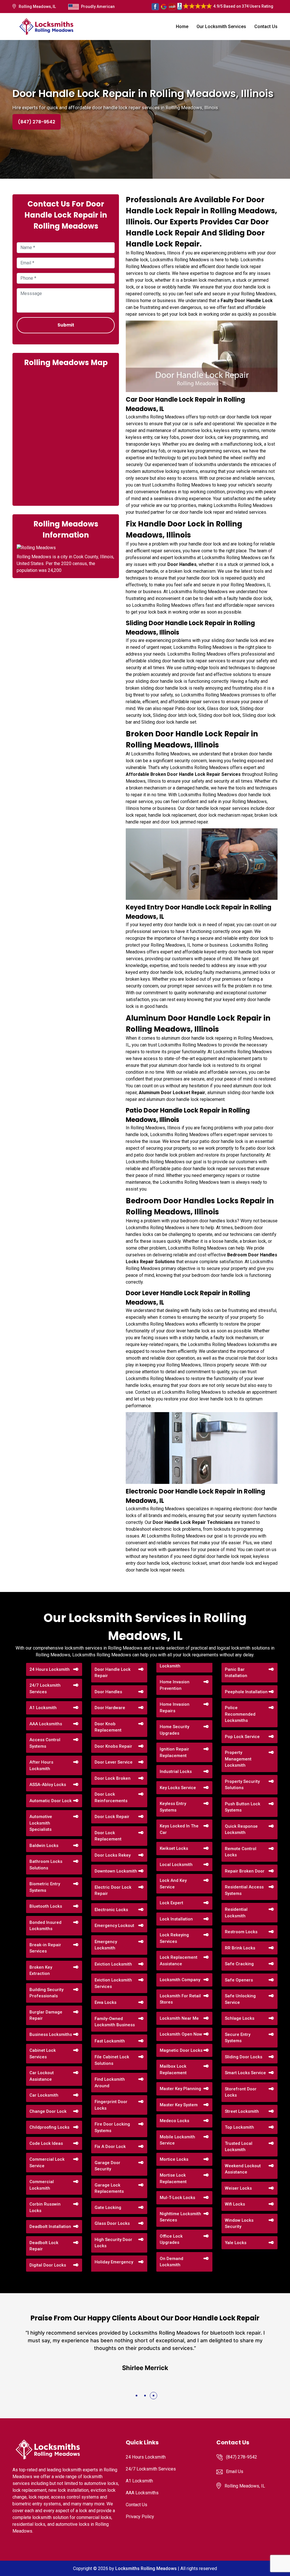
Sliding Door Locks (244, 2057)
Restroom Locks (241, 1932)
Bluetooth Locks (46, 1906)
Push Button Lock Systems (243, 1807)
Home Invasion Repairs (175, 1708)
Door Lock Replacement (108, 1836)
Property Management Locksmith (238, 1759)
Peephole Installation (246, 1692)
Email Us (235, 2471)
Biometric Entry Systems (45, 1887)
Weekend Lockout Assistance (243, 2169)
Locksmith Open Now (181, 2034)
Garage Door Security (107, 2166)
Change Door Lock (48, 2111)
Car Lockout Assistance (42, 2076)
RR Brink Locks (240, 1948)
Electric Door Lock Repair (113, 1891)
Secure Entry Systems (238, 2038)
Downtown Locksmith (116, 1871)
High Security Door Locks (113, 2243)
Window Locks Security (239, 2224)
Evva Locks (105, 2002)
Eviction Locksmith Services (113, 1983)
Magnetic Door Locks (181, 2050)
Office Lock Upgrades (171, 2239)
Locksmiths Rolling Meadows (146, 2568)
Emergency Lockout (114, 1926)
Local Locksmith (176, 1865)
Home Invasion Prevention (175, 1685)
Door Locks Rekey (113, 1855)
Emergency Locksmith (106, 1945)
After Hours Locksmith (41, 1765)
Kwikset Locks (174, 1848)
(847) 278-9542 (37, 122)
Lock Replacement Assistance (179, 1961)
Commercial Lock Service (47, 2163)
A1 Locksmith (43, 1708)
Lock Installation (176, 1919)
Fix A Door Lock (110, 2147)
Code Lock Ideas (46, 2143)
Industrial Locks (176, 1772)
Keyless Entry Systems (173, 1807)
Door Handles (108, 1692)
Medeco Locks (174, 2121)
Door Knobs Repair (113, 1746)
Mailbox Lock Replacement (173, 2070)
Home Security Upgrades (174, 1730)
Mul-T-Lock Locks (177, 2198)
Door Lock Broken (113, 1778)
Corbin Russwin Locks (45, 2207)
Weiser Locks (238, 2188)
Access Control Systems (45, 1743)
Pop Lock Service (242, 1737)
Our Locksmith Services (221, 27)
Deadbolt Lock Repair (44, 2246)
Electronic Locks (111, 1910)
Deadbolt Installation (50, 2227)
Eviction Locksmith (113, 1964)
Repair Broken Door (245, 1871)
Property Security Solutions (242, 1785)
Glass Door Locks (112, 2223)
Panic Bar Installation (236, 1673)
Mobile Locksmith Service (177, 2140)
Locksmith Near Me (179, 2018)
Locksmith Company (180, 1980)
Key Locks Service (178, 1788)
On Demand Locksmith (171, 2262)
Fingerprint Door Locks (111, 2105)
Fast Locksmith (110, 2041)
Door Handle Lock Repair (113, 1673)
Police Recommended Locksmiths (240, 1714)
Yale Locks (236, 2243)
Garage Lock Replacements (109, 2188)
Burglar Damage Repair (46, 2015)
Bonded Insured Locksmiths (45, 1926)
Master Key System (179, 2105)
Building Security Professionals (46, 1993)
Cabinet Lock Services (43, 2054)
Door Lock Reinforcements (111, 1797)
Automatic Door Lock (51, 1801)
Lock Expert (171, 1903)
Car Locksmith (44, 2095)
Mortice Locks (174, 2159)
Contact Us (266, 27)
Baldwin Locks (44, 1846)
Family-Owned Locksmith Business (115, 2022)
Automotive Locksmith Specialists (41, 1823)
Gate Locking (108, 2208)
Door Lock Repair (112, 1817)
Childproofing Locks (49, 2127)
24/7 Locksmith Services (45, 1689)
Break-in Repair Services (45, 1948)
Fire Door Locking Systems (112, 2127)
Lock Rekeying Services (174, 1938)
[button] (137, 2396)
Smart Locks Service (245, 2073)
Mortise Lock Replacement (173, 2178)
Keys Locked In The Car (179, 1829)
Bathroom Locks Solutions (46, 1865)
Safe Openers (239, 1980)
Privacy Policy (140, 2517)
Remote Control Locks (241, 1852)
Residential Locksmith (236, 1913)
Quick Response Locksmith (241, 1830)
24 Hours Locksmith (50, 1669)
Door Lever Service (114, 1762)
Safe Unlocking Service (240, 1999)
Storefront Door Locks (241, 2092)
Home (182, 27)
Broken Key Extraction (41, 1971)
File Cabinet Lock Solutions (112, 2060)
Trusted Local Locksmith (239, 2147)
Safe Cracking (239, 1964)
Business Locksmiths (51, 2034)
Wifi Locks (235, 2204)
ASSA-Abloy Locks (48, 1785)
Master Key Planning (180, 2089)
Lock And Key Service (173, 1884)
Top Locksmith (239, 2127)
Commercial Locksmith (42, 2185)
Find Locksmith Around (110, 2083)
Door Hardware (110, 1708)
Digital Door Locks (48, 2265)
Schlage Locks (240, 2018)
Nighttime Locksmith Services (180, 2217)
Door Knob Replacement (108, 1727)
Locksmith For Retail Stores (180, 1999)
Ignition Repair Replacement (174, 1752)
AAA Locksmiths (46, 1724)
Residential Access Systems (244, 1890)
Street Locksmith (242, 2111)
